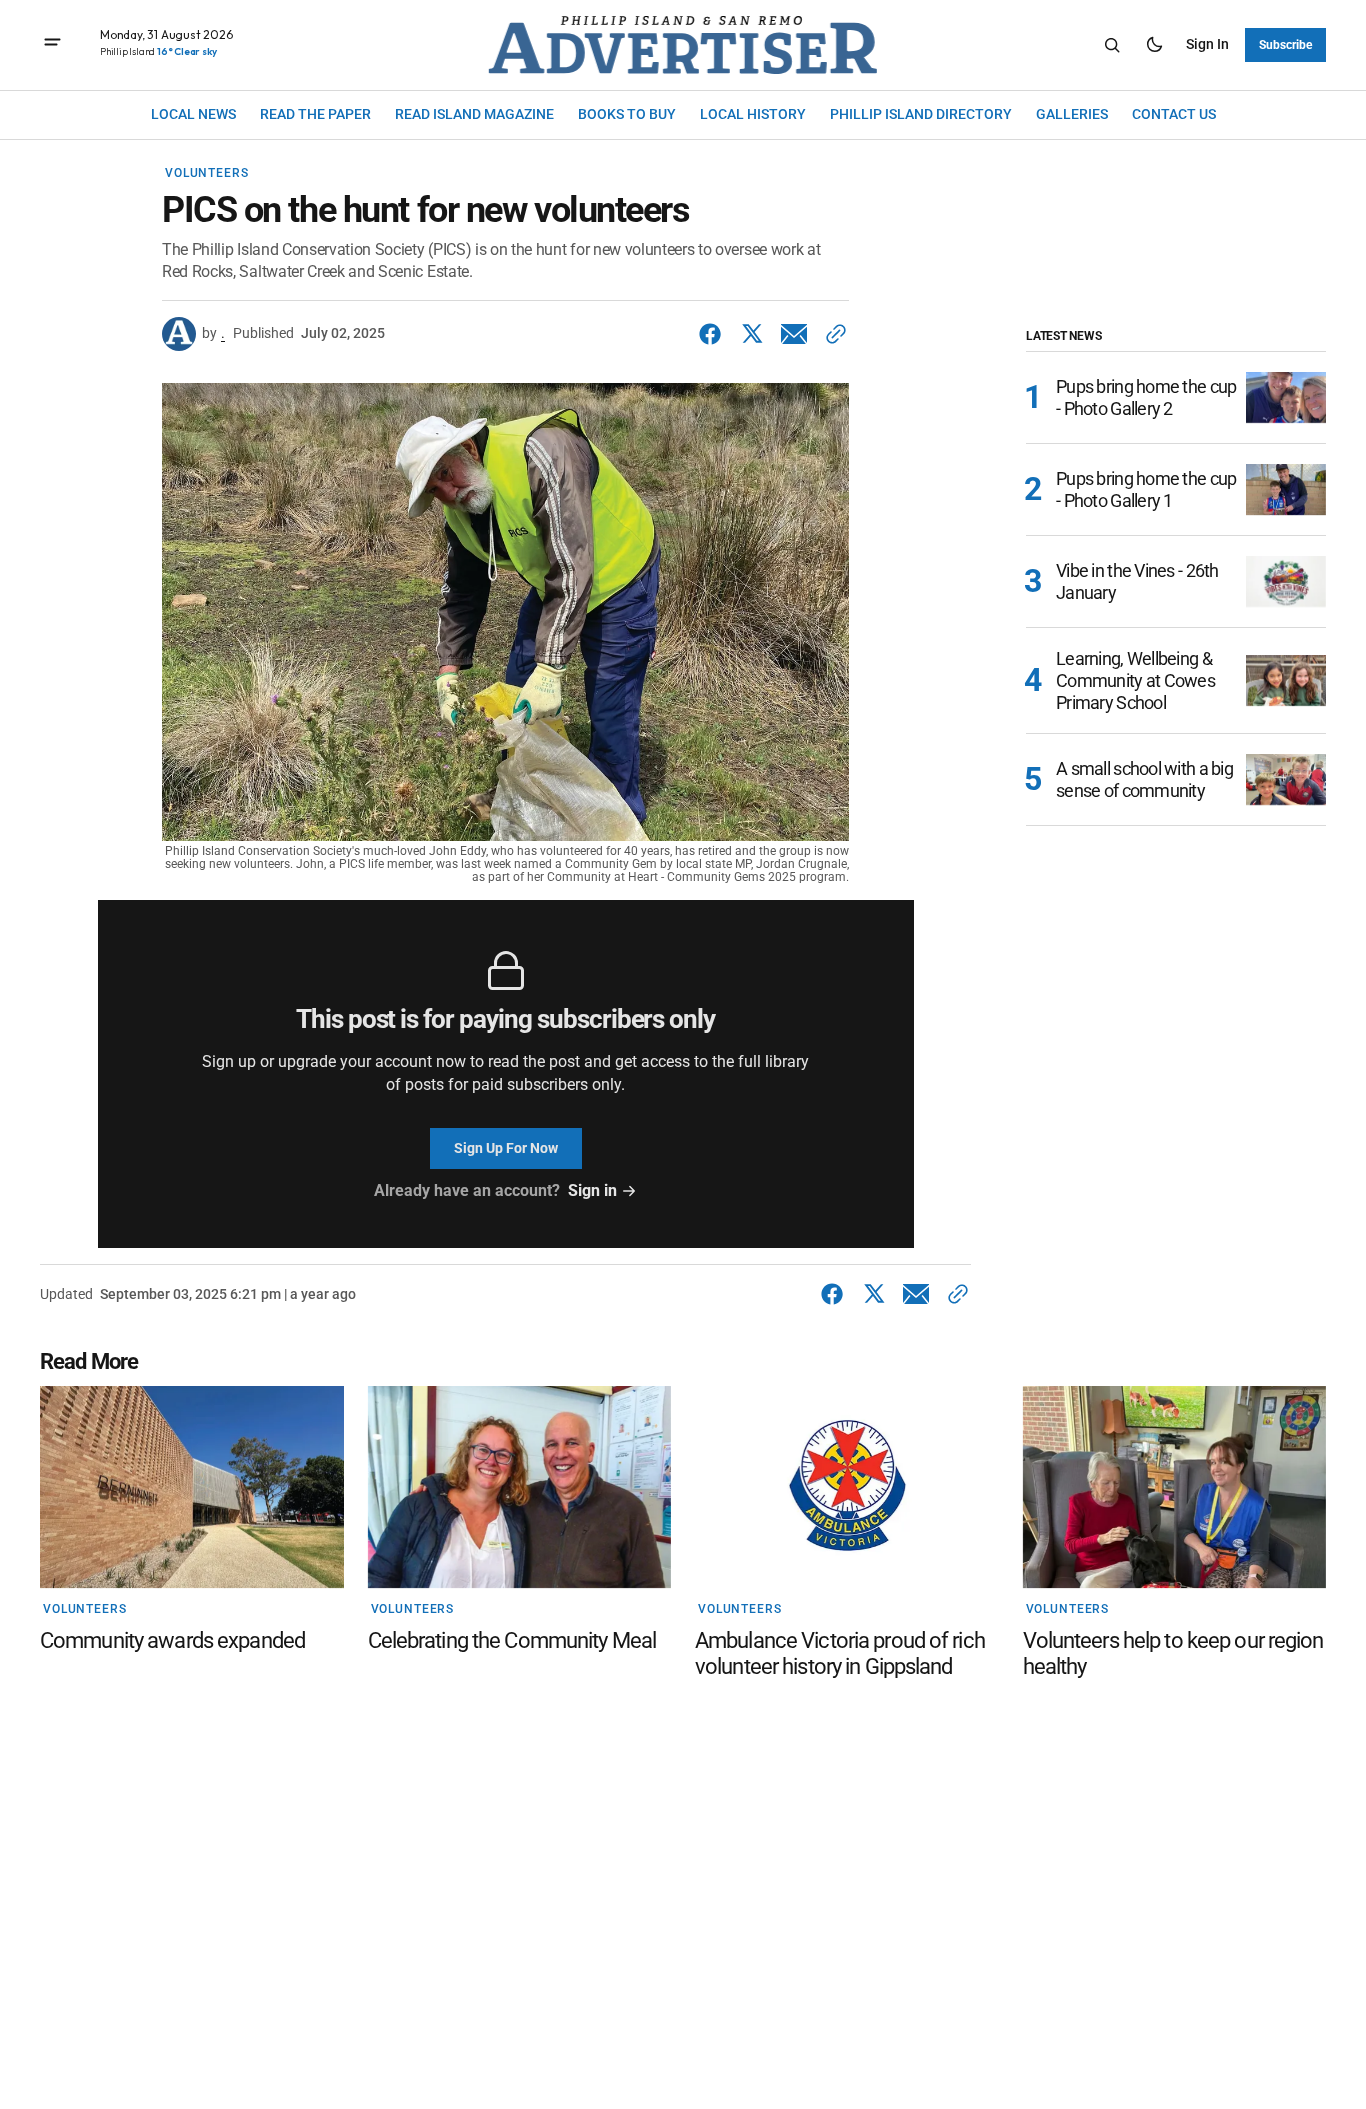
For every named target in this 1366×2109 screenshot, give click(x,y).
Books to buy (627, 114)
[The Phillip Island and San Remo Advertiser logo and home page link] (683, 45)
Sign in (1207, 44)
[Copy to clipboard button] (832, 334)
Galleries (1072, 114)
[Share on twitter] (752, 334)
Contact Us (1174, 114)
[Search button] (1112, 45)
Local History (753, 114)
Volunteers (207, 173)
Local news (193, 114)
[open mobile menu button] (52, 44)
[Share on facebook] (714, 334)
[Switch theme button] (1154, 45)
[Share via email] (794, 334)
